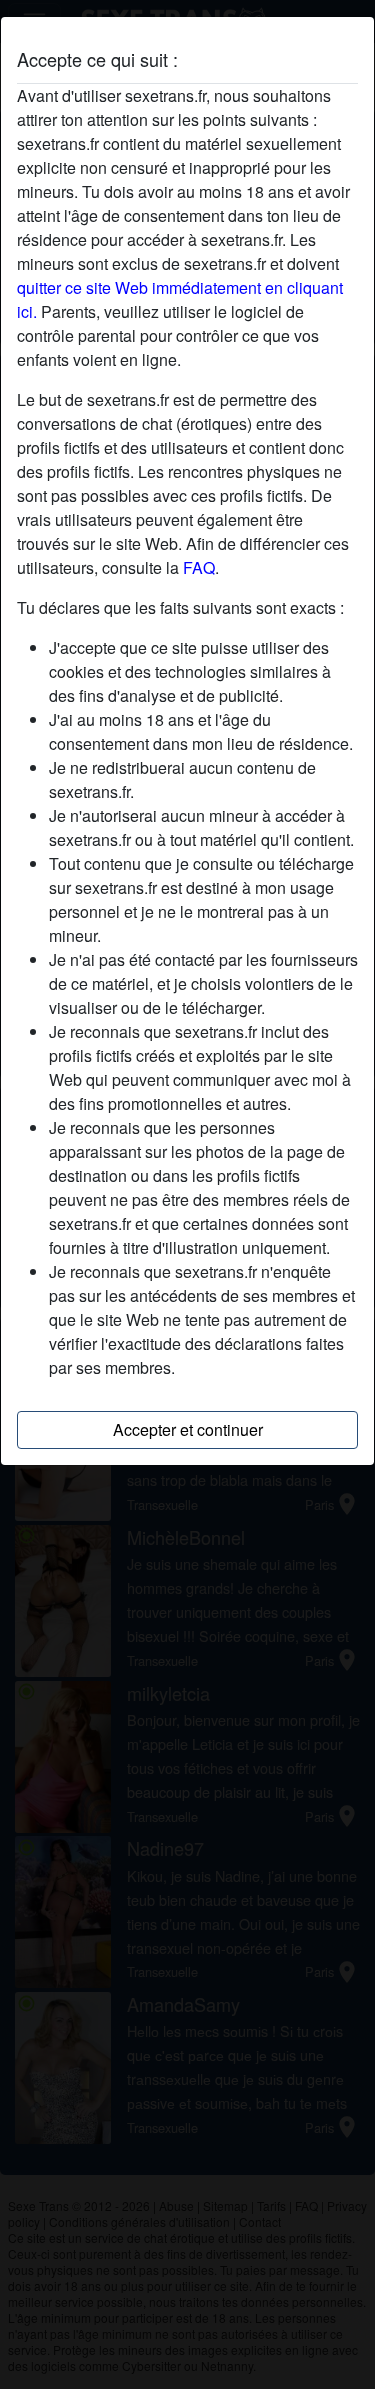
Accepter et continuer (188, 1429)
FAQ (199, 567)
